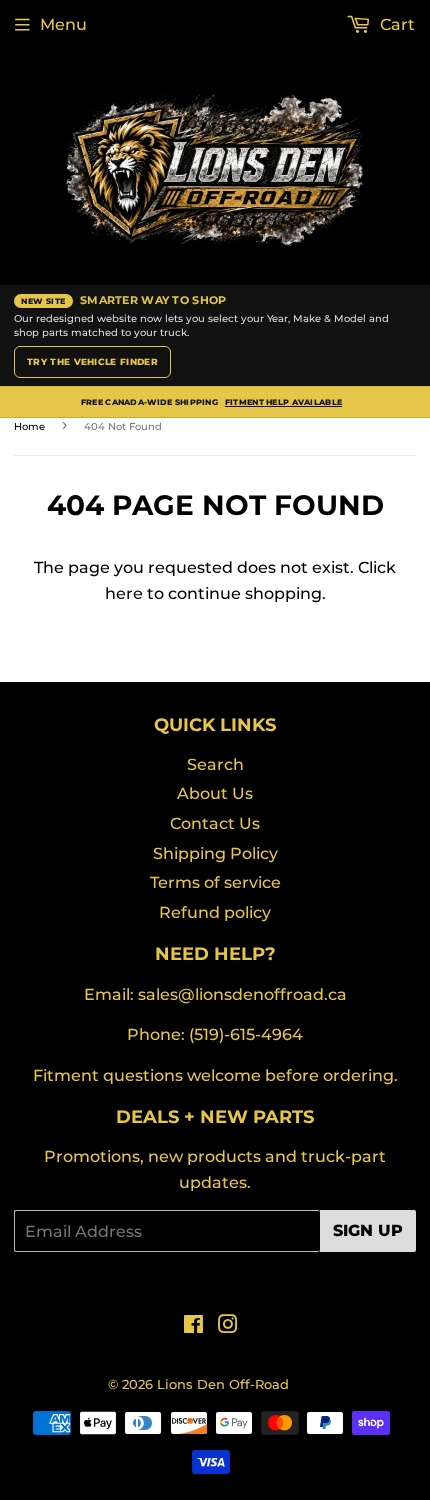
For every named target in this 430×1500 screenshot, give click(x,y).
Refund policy (215, 912)
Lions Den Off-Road (223, 1384)
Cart (395, 24)
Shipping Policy (215, 853)
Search (215, 764)
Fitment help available (283, 402)
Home (29, 426)
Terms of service (215, 882)
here (124, 593)
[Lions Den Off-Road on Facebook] (193, 1326)
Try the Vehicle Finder (92, 361)
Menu (63, 24)
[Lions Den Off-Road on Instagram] (228, 1326)
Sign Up (368, 1230)
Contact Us (215, 823)
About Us (215, 793)
